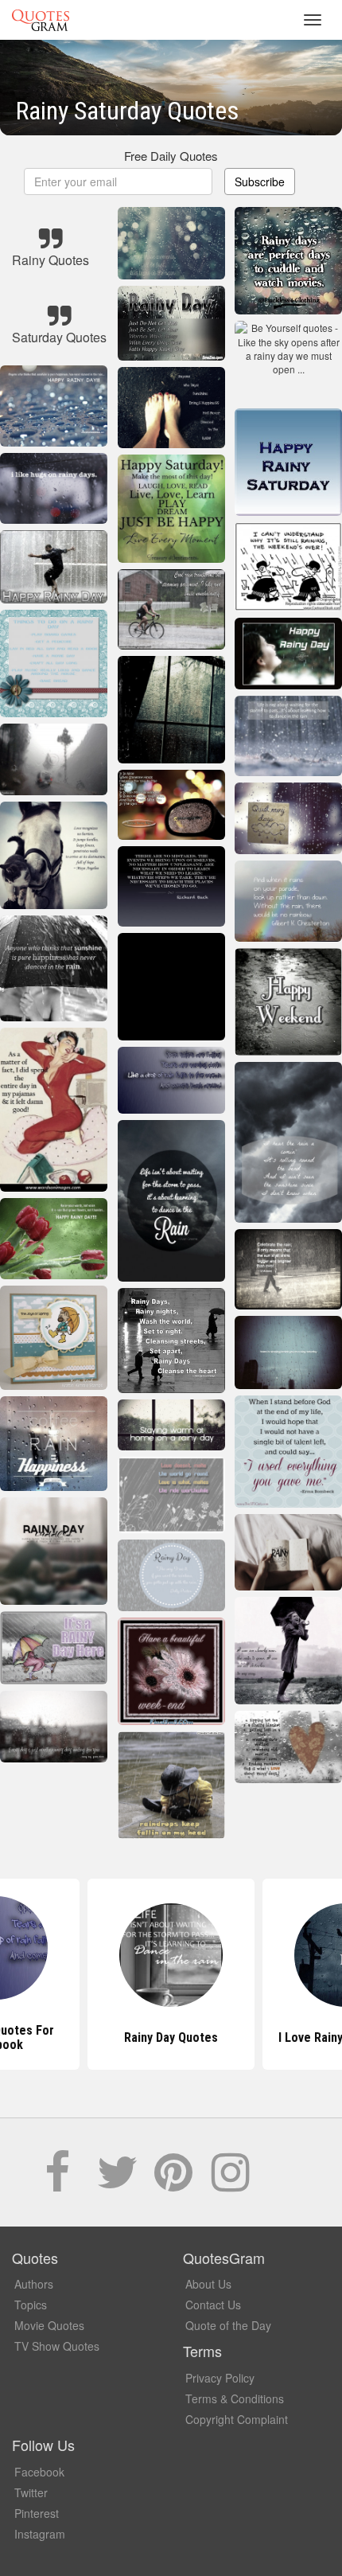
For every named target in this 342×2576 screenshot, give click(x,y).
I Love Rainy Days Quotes (171, 2037)
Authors (34, 2284)
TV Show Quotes (57, 2346)
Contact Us (213, 2305)
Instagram (40, 2534)
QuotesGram (41, 20)
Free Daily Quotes (171, 156)
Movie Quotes (49, 2325)
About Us (208, 2284)
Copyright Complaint (237, 2419)
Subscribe (260, 181)
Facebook (39, 2472)
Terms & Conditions (235, 2398)
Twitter (31, 2492)
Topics (31, 2305)
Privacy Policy (220, 2378)
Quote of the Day (228, 2325)
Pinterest (37, 2513)
